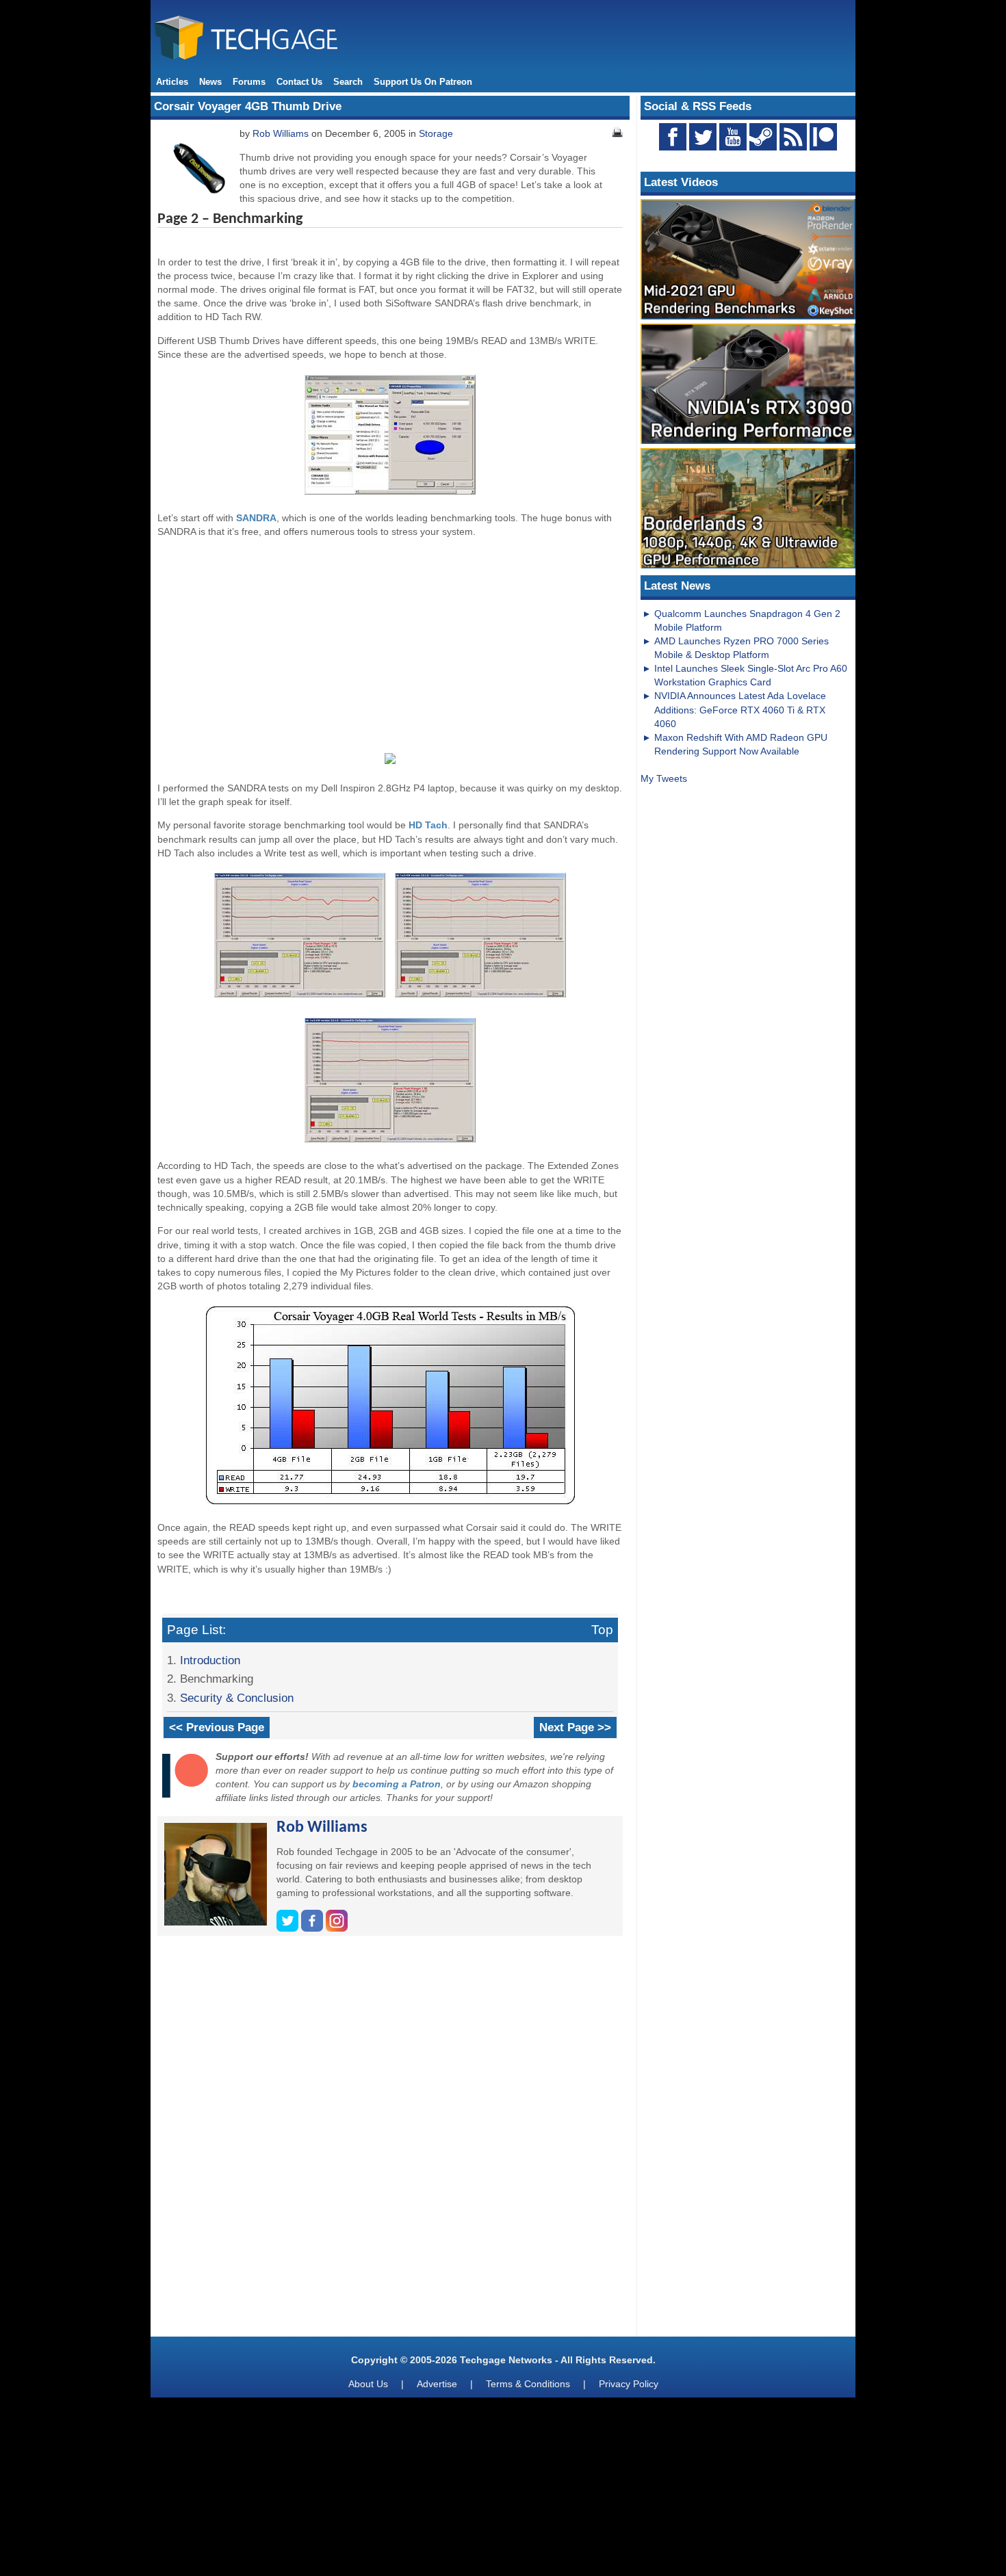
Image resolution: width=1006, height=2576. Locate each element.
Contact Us (299, 82)
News (210, 82)
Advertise (437, 2384)
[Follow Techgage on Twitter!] (703, 137)
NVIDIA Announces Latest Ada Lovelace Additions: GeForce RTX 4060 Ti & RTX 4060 (740, 709)
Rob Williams (281, 133)
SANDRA (256, 518)
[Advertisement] (390, 644)
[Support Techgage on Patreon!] (823, 147)
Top (602, 1630)
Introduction (210, 1660)
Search (348, 82)
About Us (368, 2384)
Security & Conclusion (237, 1698)
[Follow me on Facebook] (313, 1928)
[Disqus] (390, 2142)
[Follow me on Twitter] (289, 1928)
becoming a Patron (397, 1784)
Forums (249, 82)
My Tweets (664, 778)
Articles (172, 82)
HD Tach (428, 825)
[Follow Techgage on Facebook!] (673, 137)
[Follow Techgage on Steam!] (763, 137)
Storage (436, 133)
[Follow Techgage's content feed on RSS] (793, 137)
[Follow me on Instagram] (337, 1928)
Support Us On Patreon (423, 82)
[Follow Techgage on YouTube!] (733, 137)
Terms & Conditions (528, 2384)
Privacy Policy (629, 2384)
